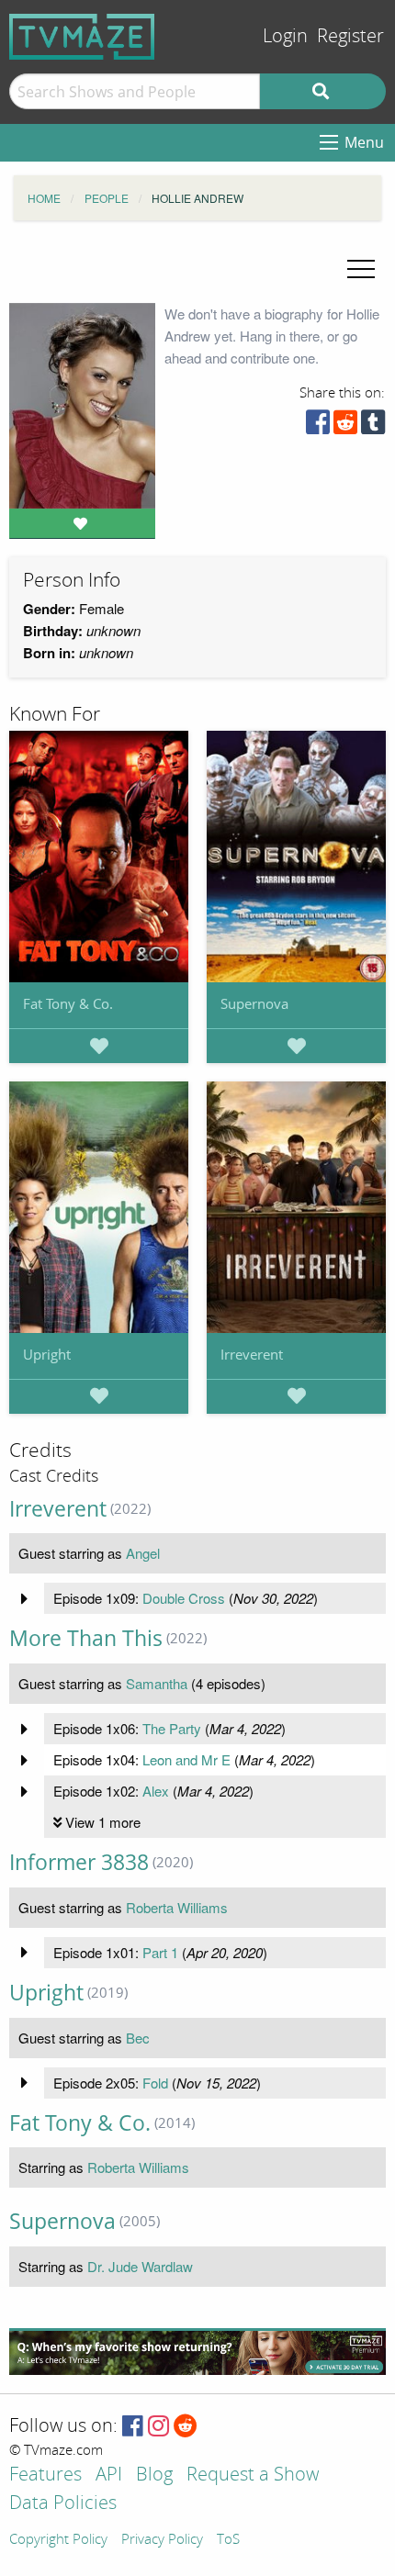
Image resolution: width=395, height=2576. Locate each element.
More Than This (86, 1638)
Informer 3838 (79, 1862)
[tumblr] (373, 426)
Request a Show (253, 2475)
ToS (228, 2540)
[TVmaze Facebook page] (133, 2427)
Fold (155, 2083)
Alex (156, 1791)
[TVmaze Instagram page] (158, 2427)
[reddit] (345, 426)
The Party (172, 1728)
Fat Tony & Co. (68, 1003)
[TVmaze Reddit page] (186, 2427)
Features (45, 2475)
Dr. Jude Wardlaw (140, 2266)
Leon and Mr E (186, 1759)
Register (350, 36)
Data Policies (63, 2504)
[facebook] (318, 426)
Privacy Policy (162, 2540)
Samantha (157, 1683)
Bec (138, 2038)
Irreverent (252, 1354)
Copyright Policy (58, 2540)
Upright (47, 1354)
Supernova (254, 1003)
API (109, 2475)
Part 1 (160, 1952)
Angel (143, 1553)
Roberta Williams (177, 1907)
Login (285, 36)
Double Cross (184, 1598)
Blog (154, 2475)
